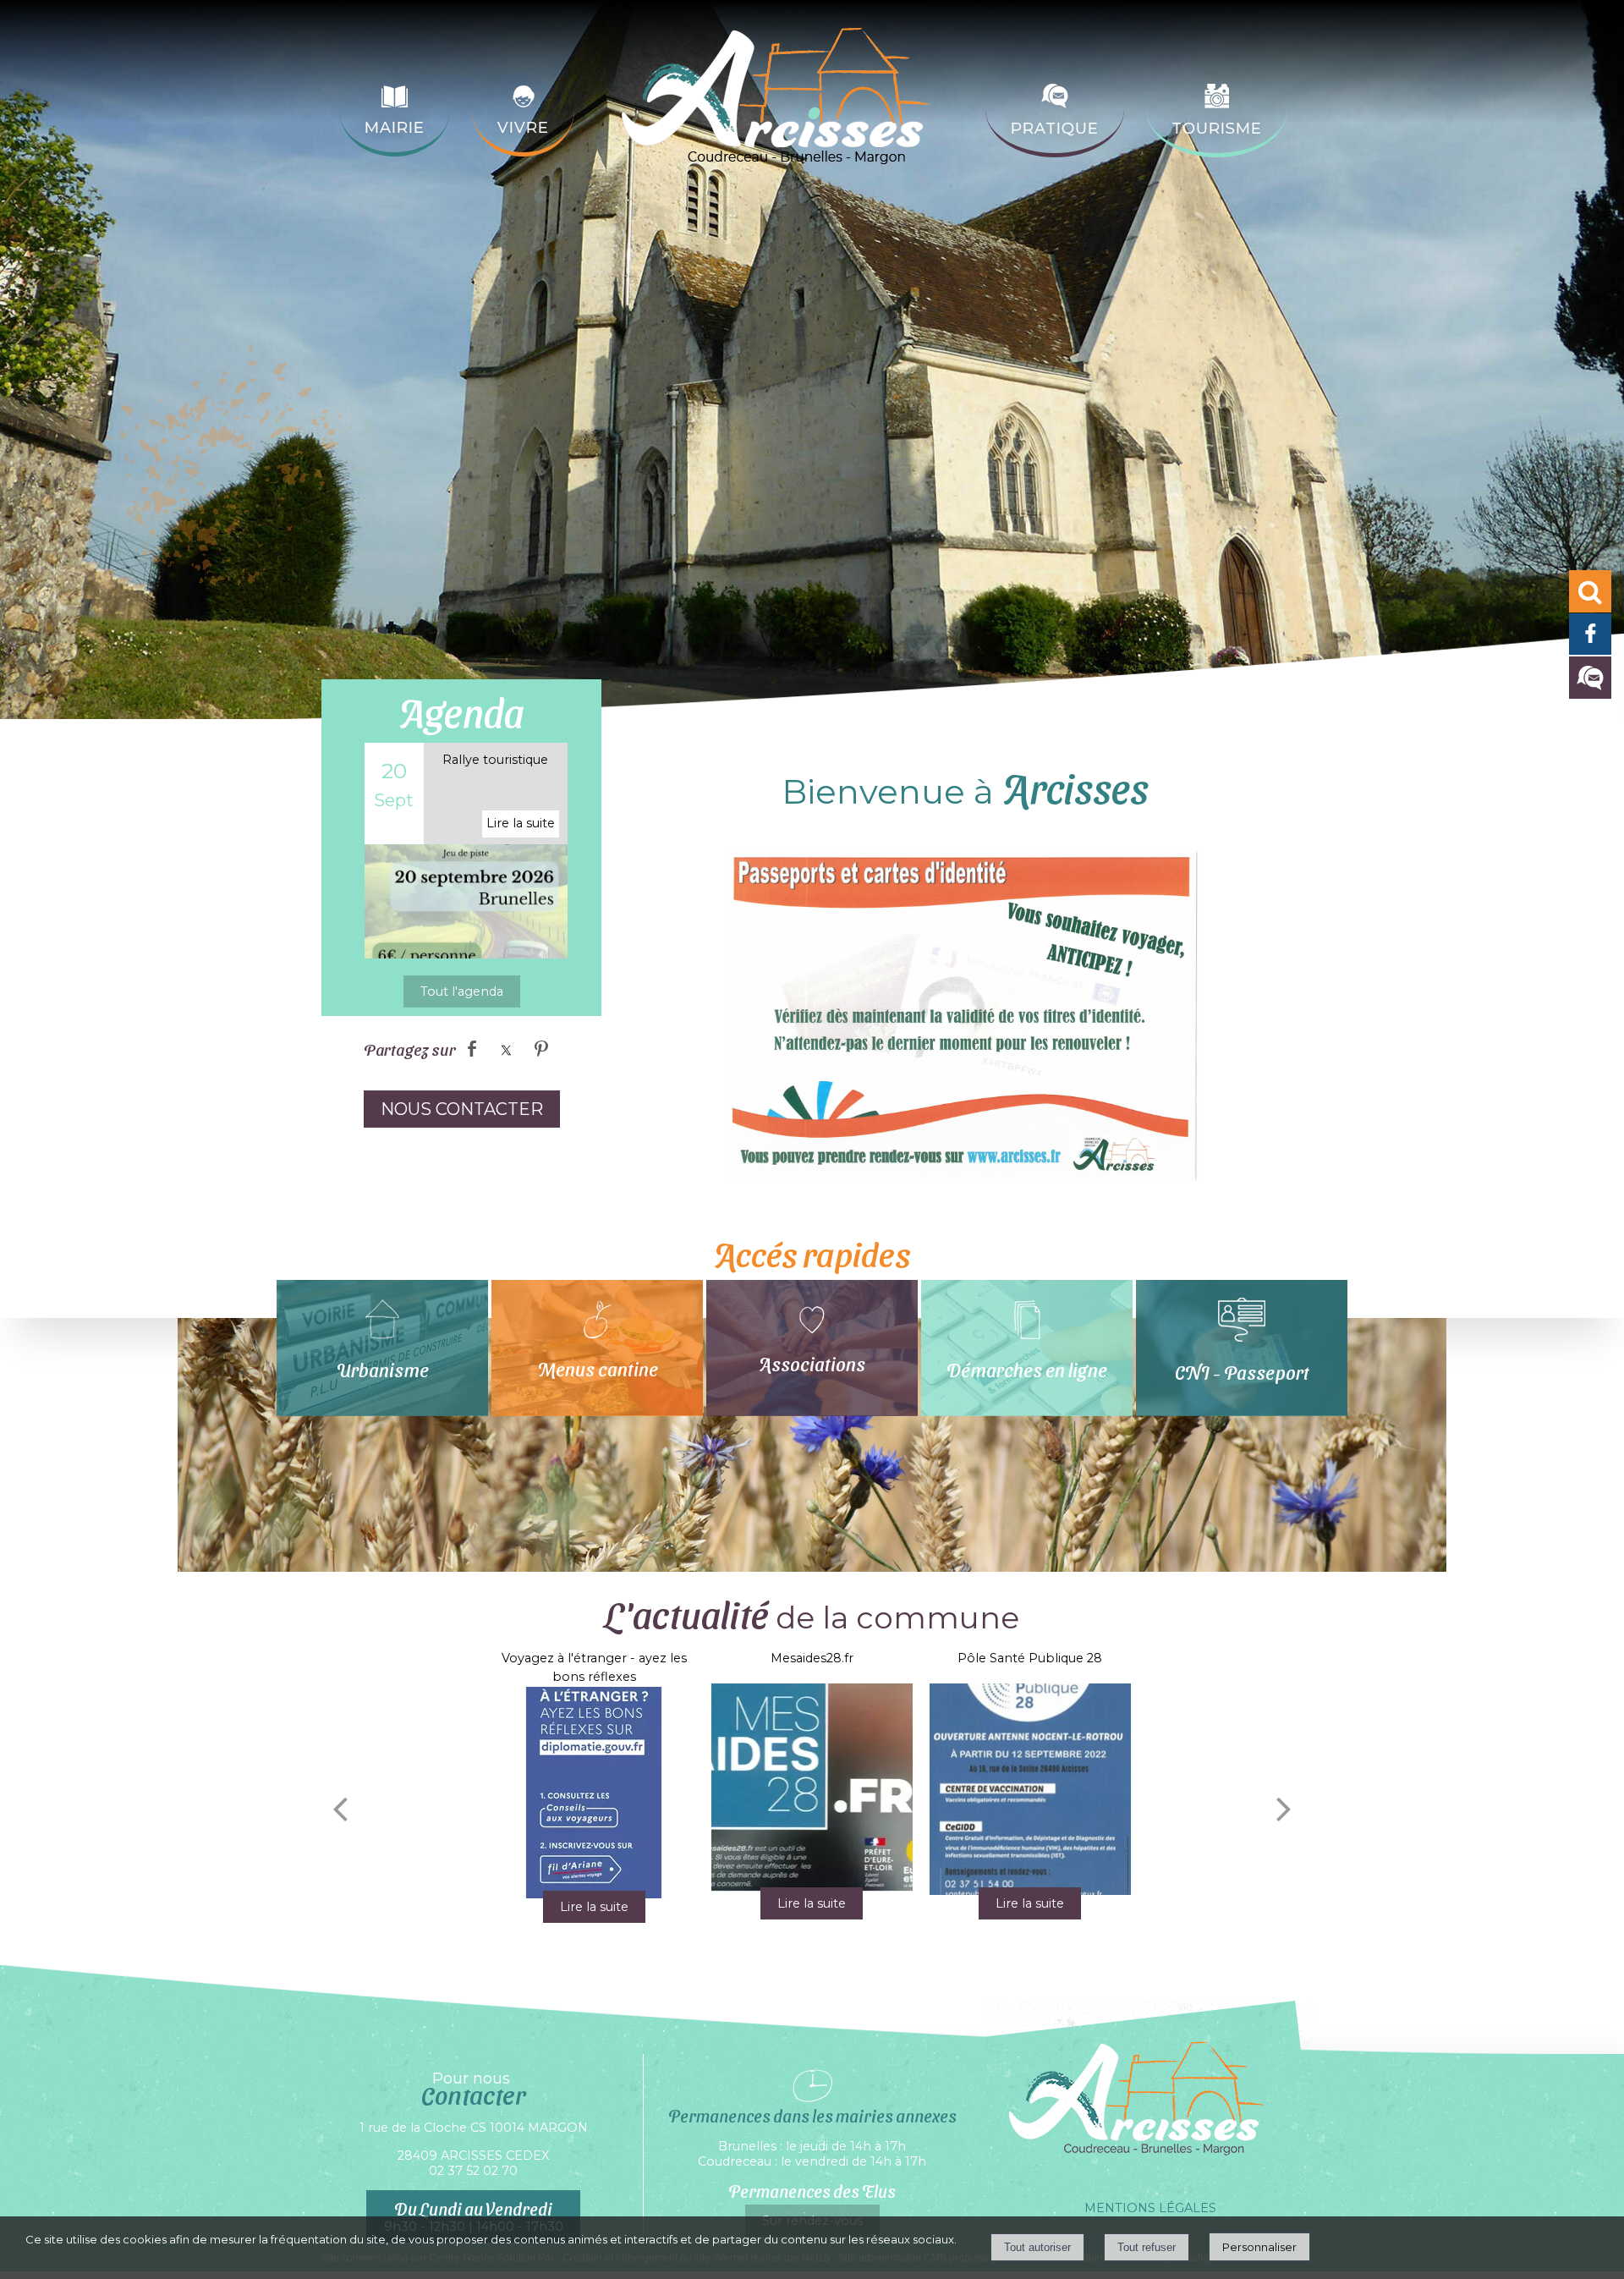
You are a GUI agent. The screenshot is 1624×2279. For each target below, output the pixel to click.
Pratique (1055, 129)
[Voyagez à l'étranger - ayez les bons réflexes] (593, 1793)
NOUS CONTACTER (462, 1109)
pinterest (541, 1048)
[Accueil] (780, 110)
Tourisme (1217, 129)
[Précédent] (340, 1809)
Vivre (523, 128)
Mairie (395, 128)
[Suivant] (1284, 1809)
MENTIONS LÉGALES (1150, 2208)
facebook (472, 1048)
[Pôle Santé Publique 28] (1030, 1789)
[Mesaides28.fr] (812, 1789)
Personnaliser (1259, 2247)
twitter (507, 1048)
